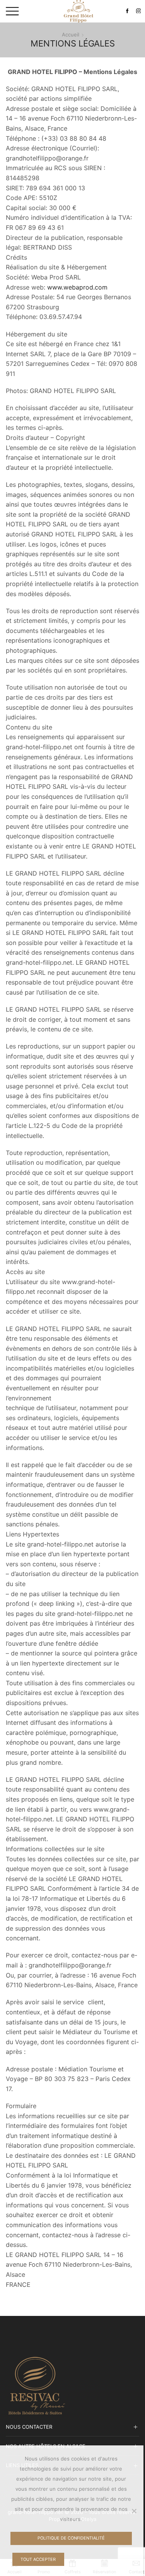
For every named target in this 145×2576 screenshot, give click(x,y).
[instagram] (139, 11)
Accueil (71, 34)
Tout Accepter (38, 2559)
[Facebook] (127, 11)
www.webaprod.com (77, 287)
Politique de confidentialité (71, 2538)
